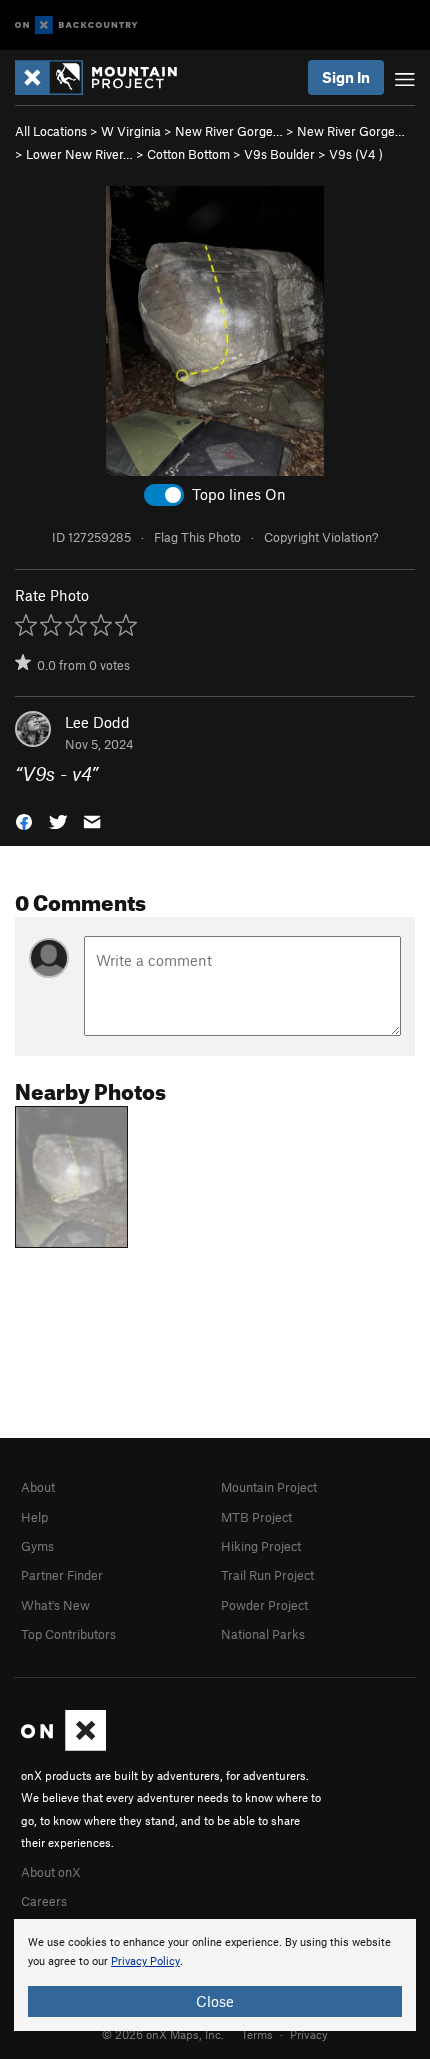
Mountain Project (269, 1487)
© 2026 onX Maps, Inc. (163, 2034)
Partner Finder (62, 1575)
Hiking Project (261, 1546)
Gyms (37, 1546)
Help (34, 1517)
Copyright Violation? (321, 537)
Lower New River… (79, 154)
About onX (51, 1872)
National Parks (263, 1634)
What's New (55, 1605)
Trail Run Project (267, 1575)
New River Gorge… (229, 131)
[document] (215, 1975)
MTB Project (256, 1517)
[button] (24, 820)
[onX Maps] (63, 1746)
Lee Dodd (97, 722)
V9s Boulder (279, 154)
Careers (44, 1901)
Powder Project (264, 1605)
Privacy (309, 2034)
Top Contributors (68, 1634)
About (38, 1487)
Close (215, 2001)
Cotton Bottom (188, 154)
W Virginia (131, 131)
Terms (257, 2034)
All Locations (51, 131)
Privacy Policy (145, 1961)
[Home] (106, 77)
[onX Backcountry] (76, 25)
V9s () (356, 154)
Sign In (346, 77)
